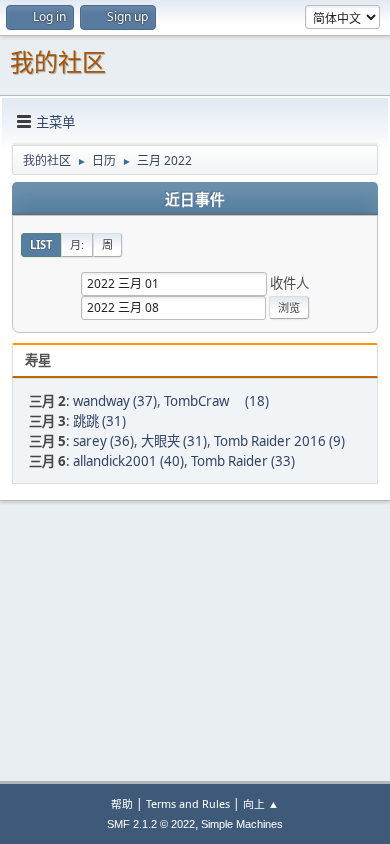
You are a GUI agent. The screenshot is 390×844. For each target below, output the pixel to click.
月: (77, 244)
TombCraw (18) (216, 401)
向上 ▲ (261, 803)
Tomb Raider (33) (243, 461)
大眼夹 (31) (174, 441)
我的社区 (58, 62)
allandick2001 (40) (128, 461)
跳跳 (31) (99, 421)
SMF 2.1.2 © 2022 (151, 824)
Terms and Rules (188, 803)
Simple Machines (242, 824)
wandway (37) (115, 401)
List (41, 244)
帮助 (122, 803)
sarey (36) (103, 441)
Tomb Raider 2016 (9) (279, 441)
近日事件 (195, 200)
